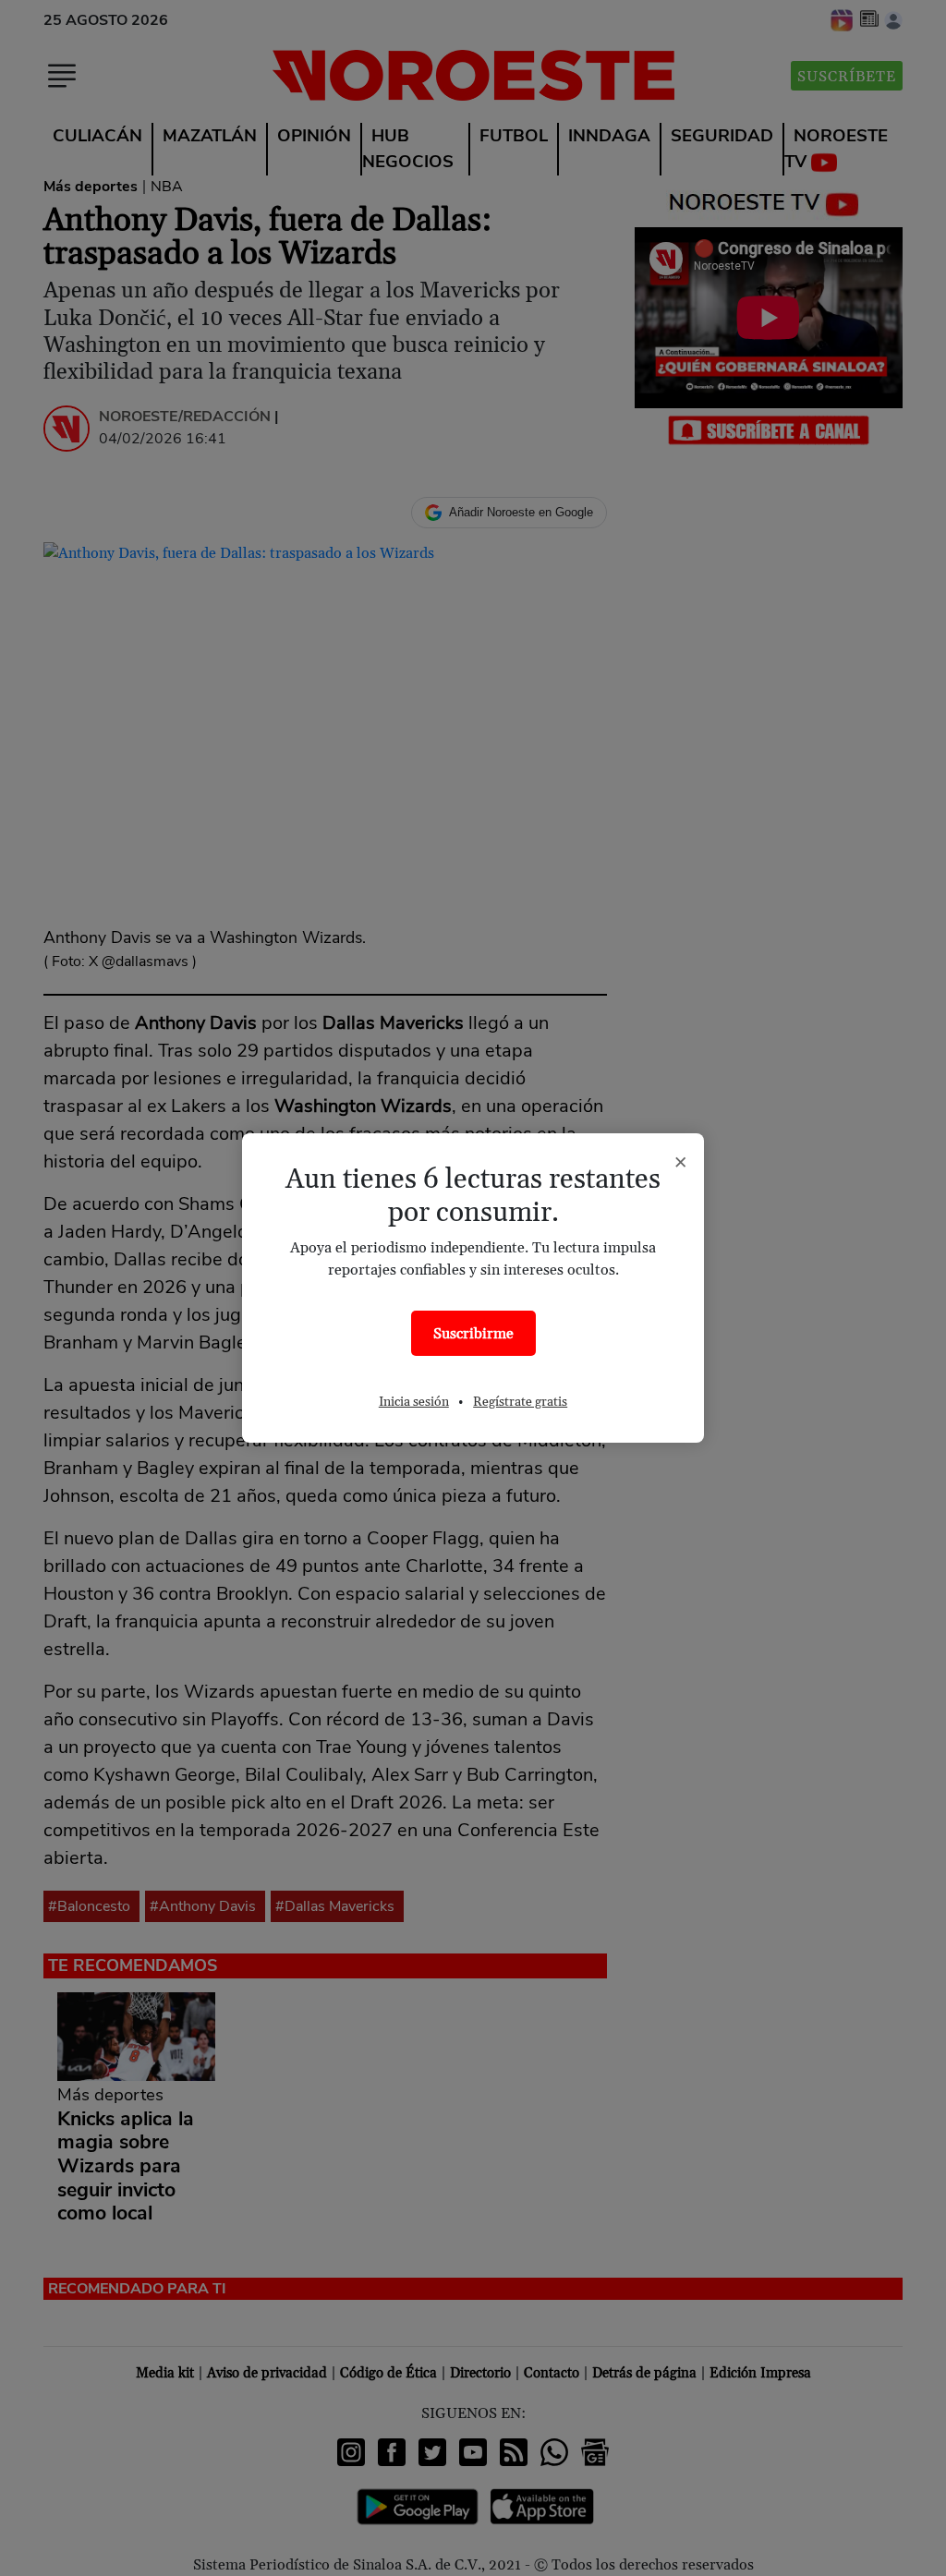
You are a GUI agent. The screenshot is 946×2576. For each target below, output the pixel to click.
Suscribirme (473, 1334)
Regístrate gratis (520, 1402)
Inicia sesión (414, 1402)
